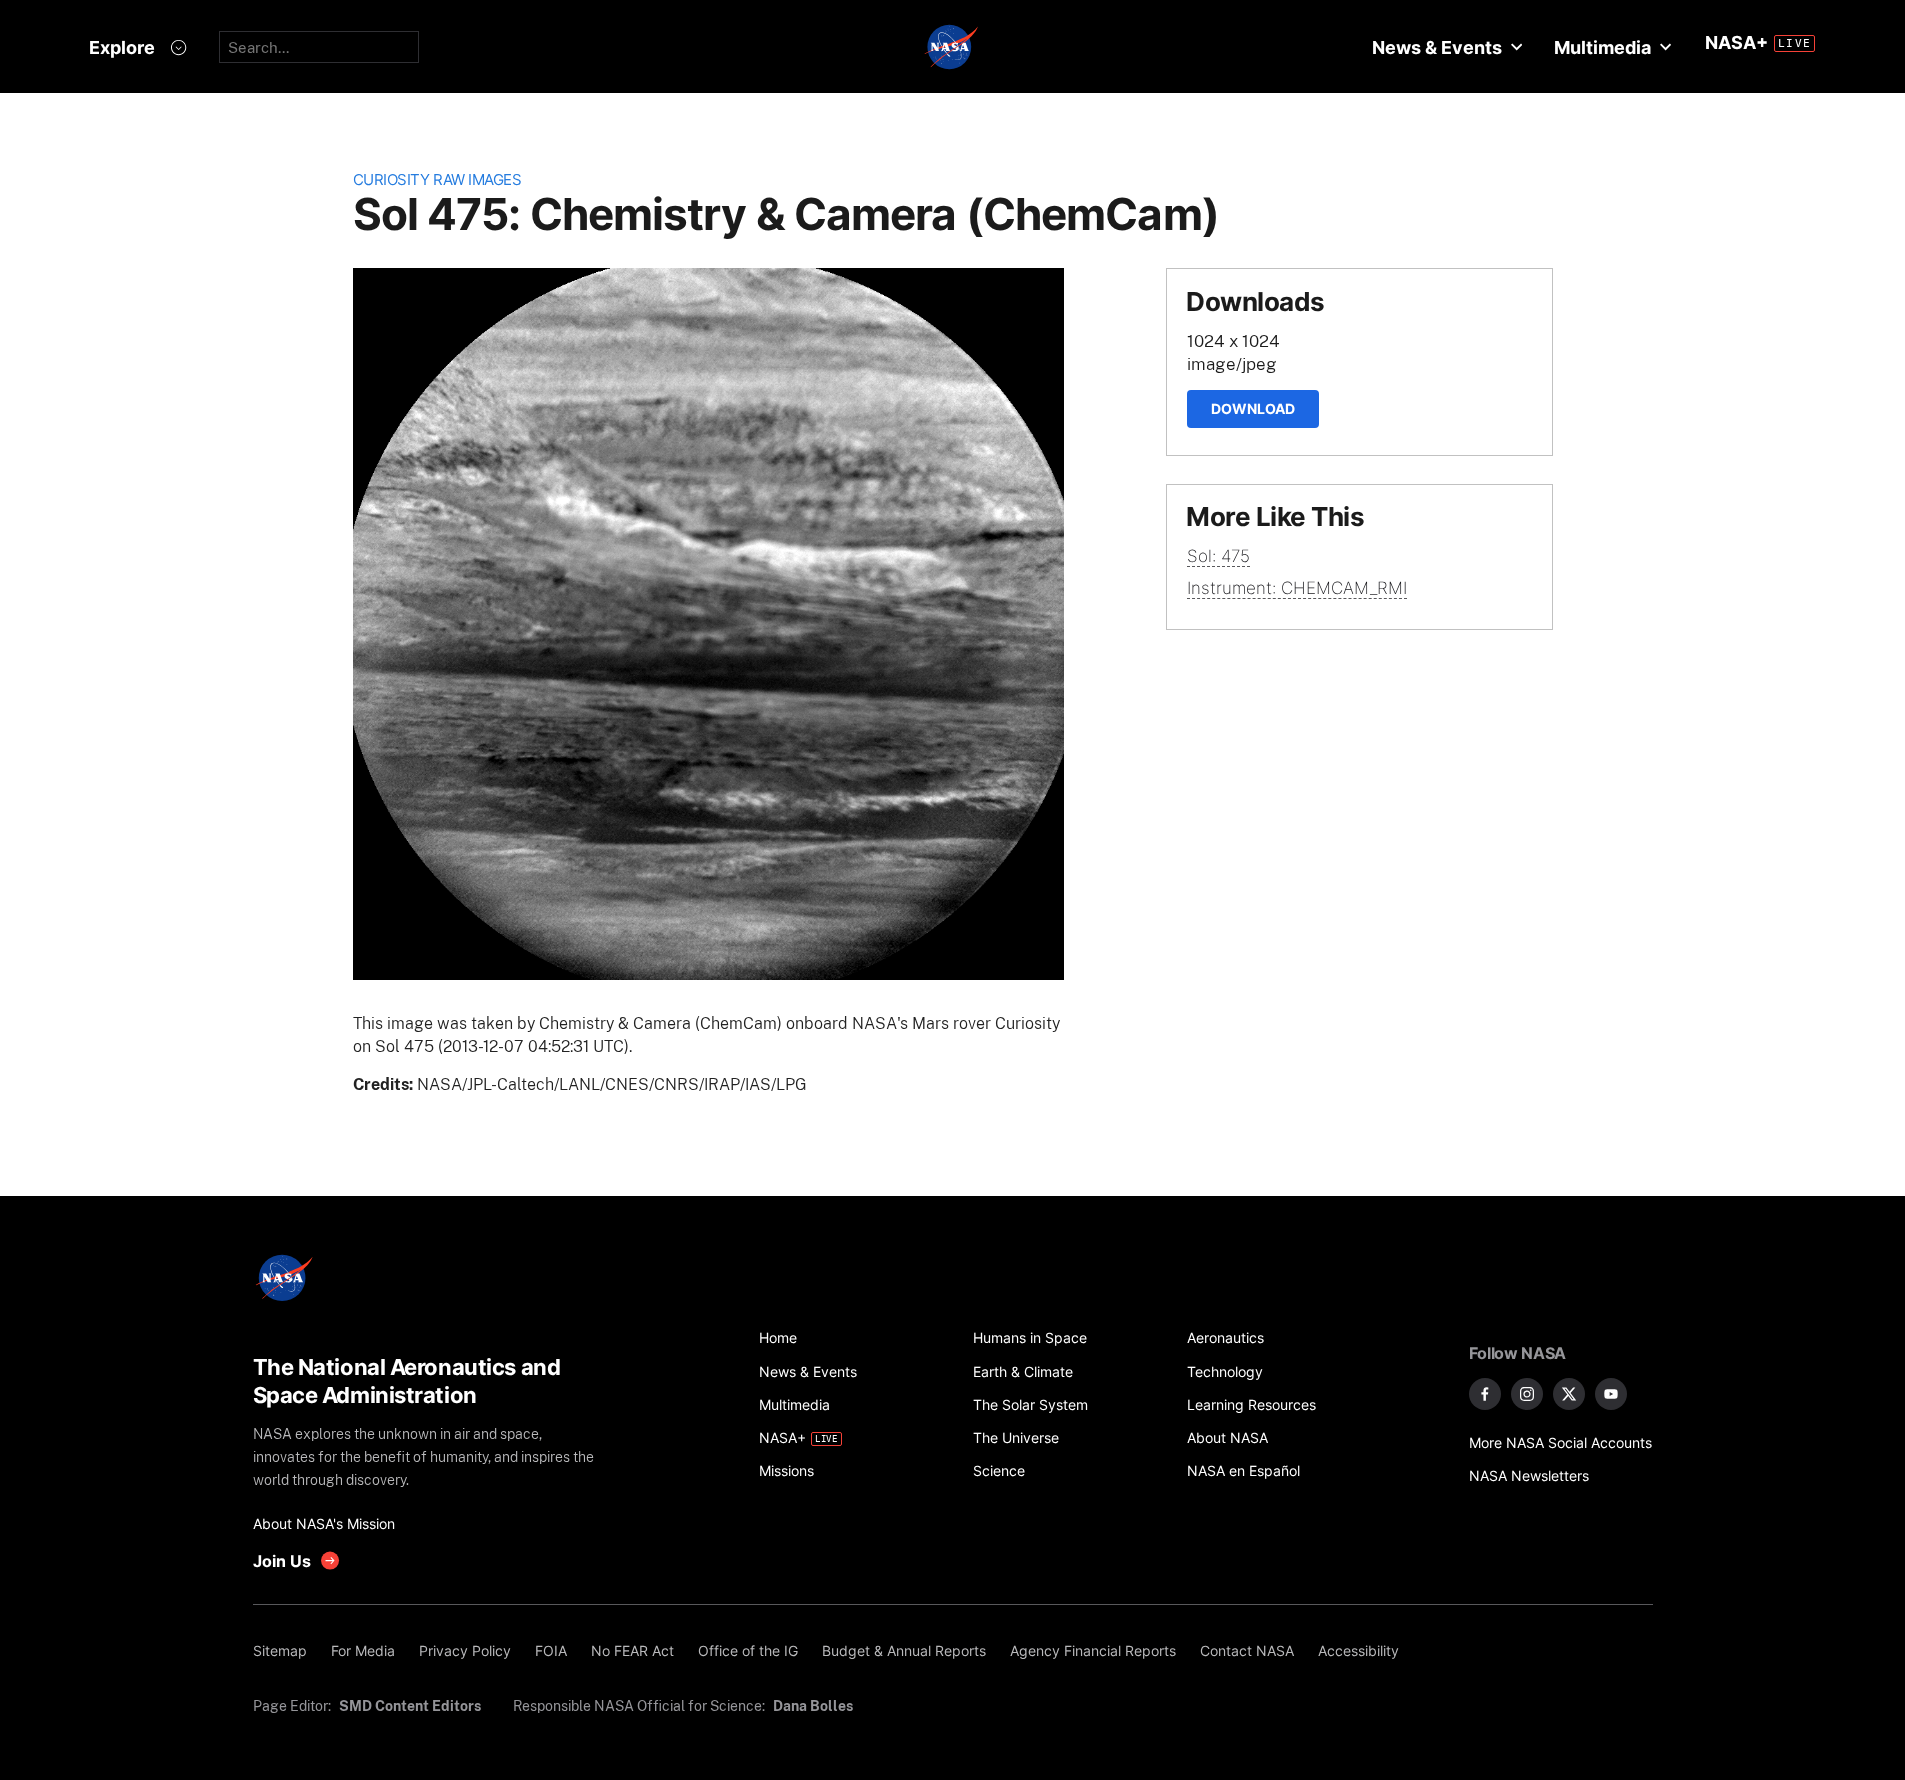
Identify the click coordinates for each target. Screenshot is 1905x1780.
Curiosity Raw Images (437, 179)
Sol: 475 (1218, 556)
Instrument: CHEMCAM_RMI (1297, 588)
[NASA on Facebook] (1485, 1394)
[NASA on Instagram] (1527, 1394)
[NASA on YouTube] (1611, 1394)
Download (1253, 408)
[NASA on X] (1569, 1394)
